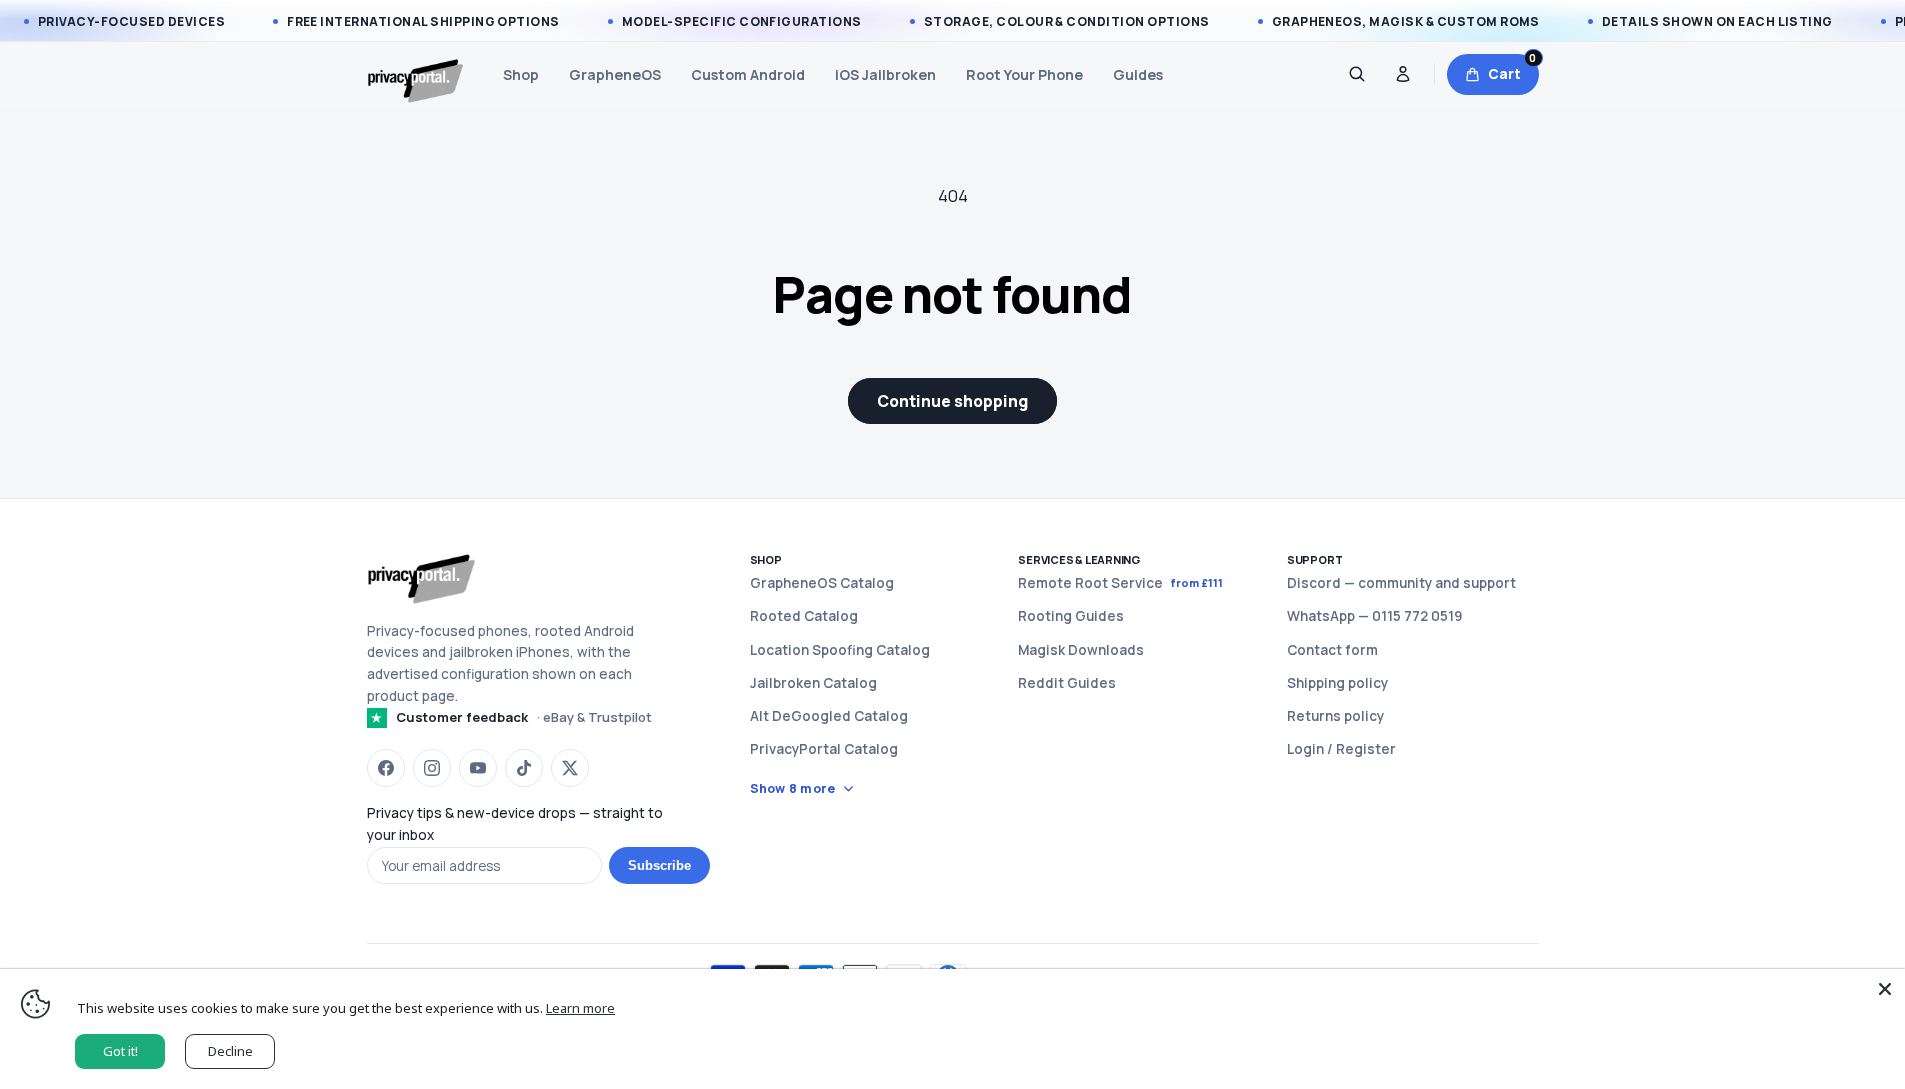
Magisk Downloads (1081, 650)
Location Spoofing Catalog (840, 650)
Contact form (1332, 650)
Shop (521, 74)
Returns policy (1335, 716)
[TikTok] (524, 768)
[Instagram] (432, 768)
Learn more (580, 1008)
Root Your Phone (1024, 74)
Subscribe (659, 865)
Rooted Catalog (804, 616)
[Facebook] (386, 768)
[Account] (1403, 74)
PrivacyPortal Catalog (824, 749)
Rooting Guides (1071, 616)
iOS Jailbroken (885, 74)
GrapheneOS (615, 74)
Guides (1138, 74)
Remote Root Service (1120, 583)
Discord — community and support (1401, 583)
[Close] (1885, 989)
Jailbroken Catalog (813, 683)
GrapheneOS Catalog (822, 583)
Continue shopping (952, 401)
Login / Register (1341, 749)
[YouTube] (478, 768)
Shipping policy (1337, 683)
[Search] (1357, 74)
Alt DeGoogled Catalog (829, 716)
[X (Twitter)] (570, 768)
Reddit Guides (1067, 683)
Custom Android (748, 74)
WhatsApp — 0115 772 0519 (1374, 616)
